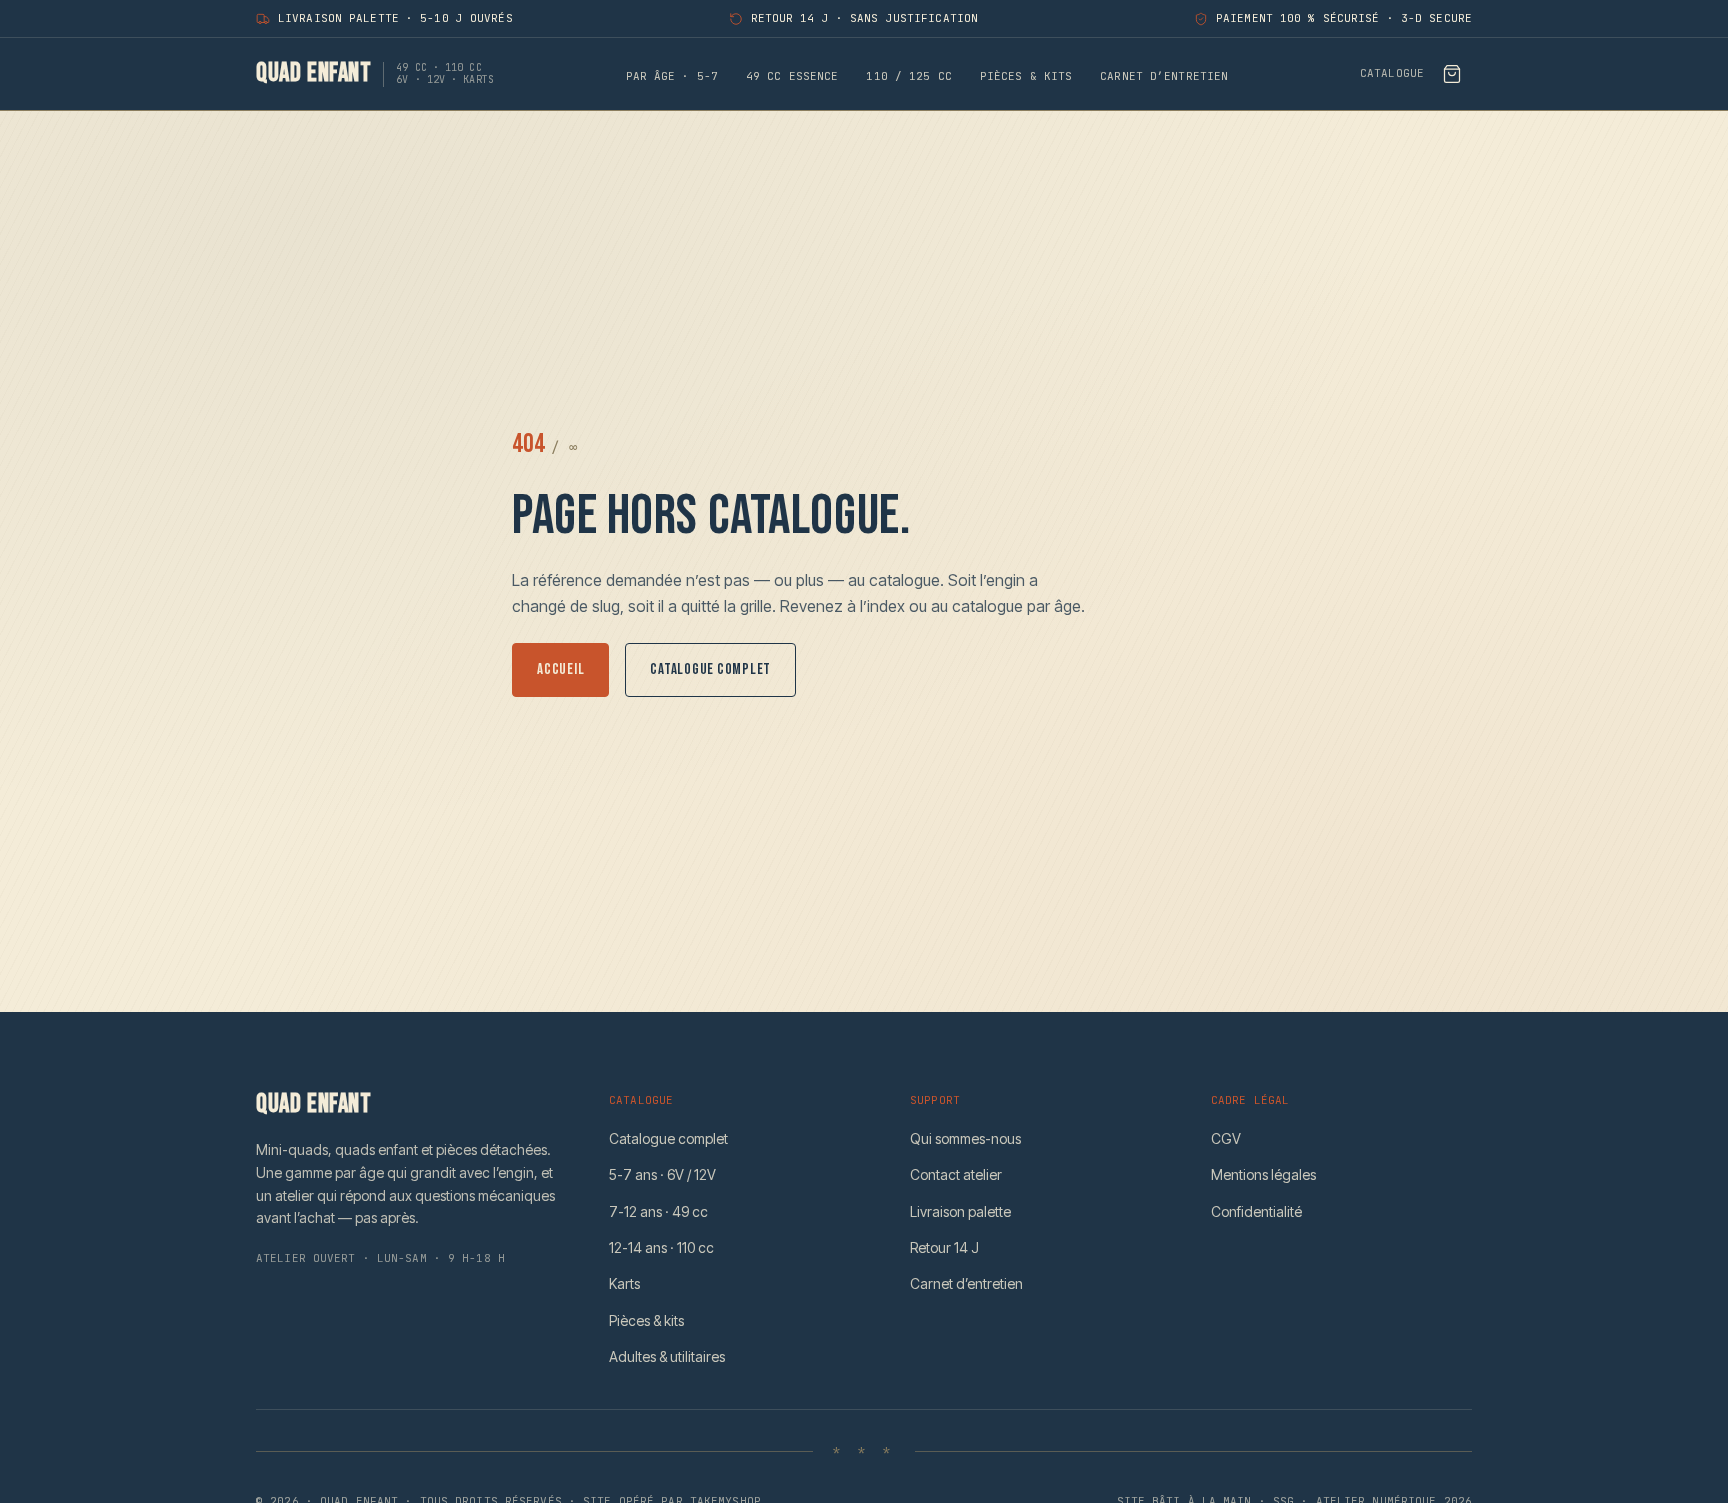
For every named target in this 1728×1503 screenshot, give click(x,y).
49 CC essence (792, 76)
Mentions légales (1263, 1174)
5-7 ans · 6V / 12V (662, 1174)
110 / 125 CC (908, 76)
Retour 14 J (944, 1247)
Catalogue (1392, 74)
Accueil (560, 669)
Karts (624, 1283)
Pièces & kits (1026, 76)
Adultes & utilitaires (667, 1356)
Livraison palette (960, 1211)
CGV (1226, 1138)
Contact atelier (956, 1174)
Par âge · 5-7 (672, 76)
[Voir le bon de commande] (1452, 74)
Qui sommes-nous (965, 1138)
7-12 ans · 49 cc (658, 1211)
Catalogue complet (710, 669)
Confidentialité (1256, 1211)
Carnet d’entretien (1164, 76)
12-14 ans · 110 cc (661, 1247)
